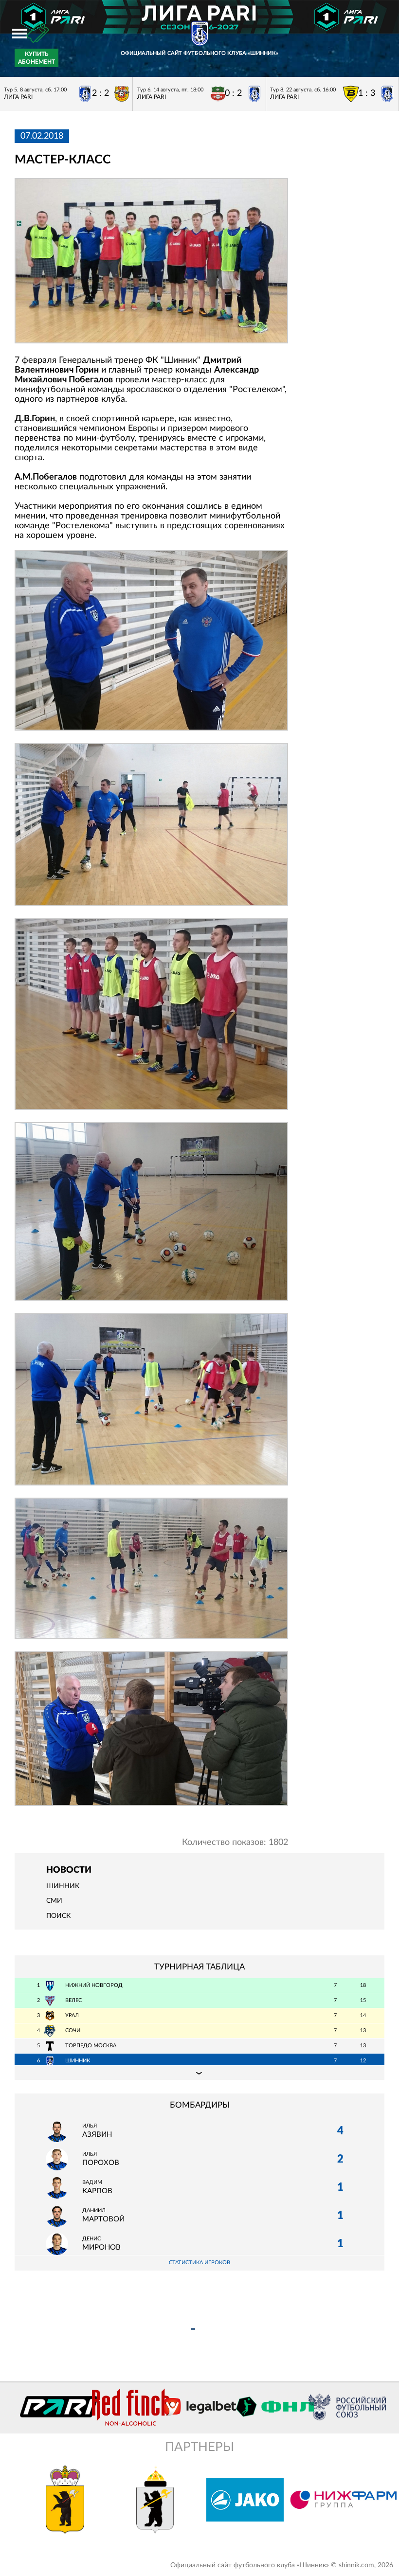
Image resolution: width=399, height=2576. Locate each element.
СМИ (54, 1901)
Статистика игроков (199, 2263)
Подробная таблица (199, 2073)
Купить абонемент (36, 58)
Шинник (63, 1886)
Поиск (58, 1916)
